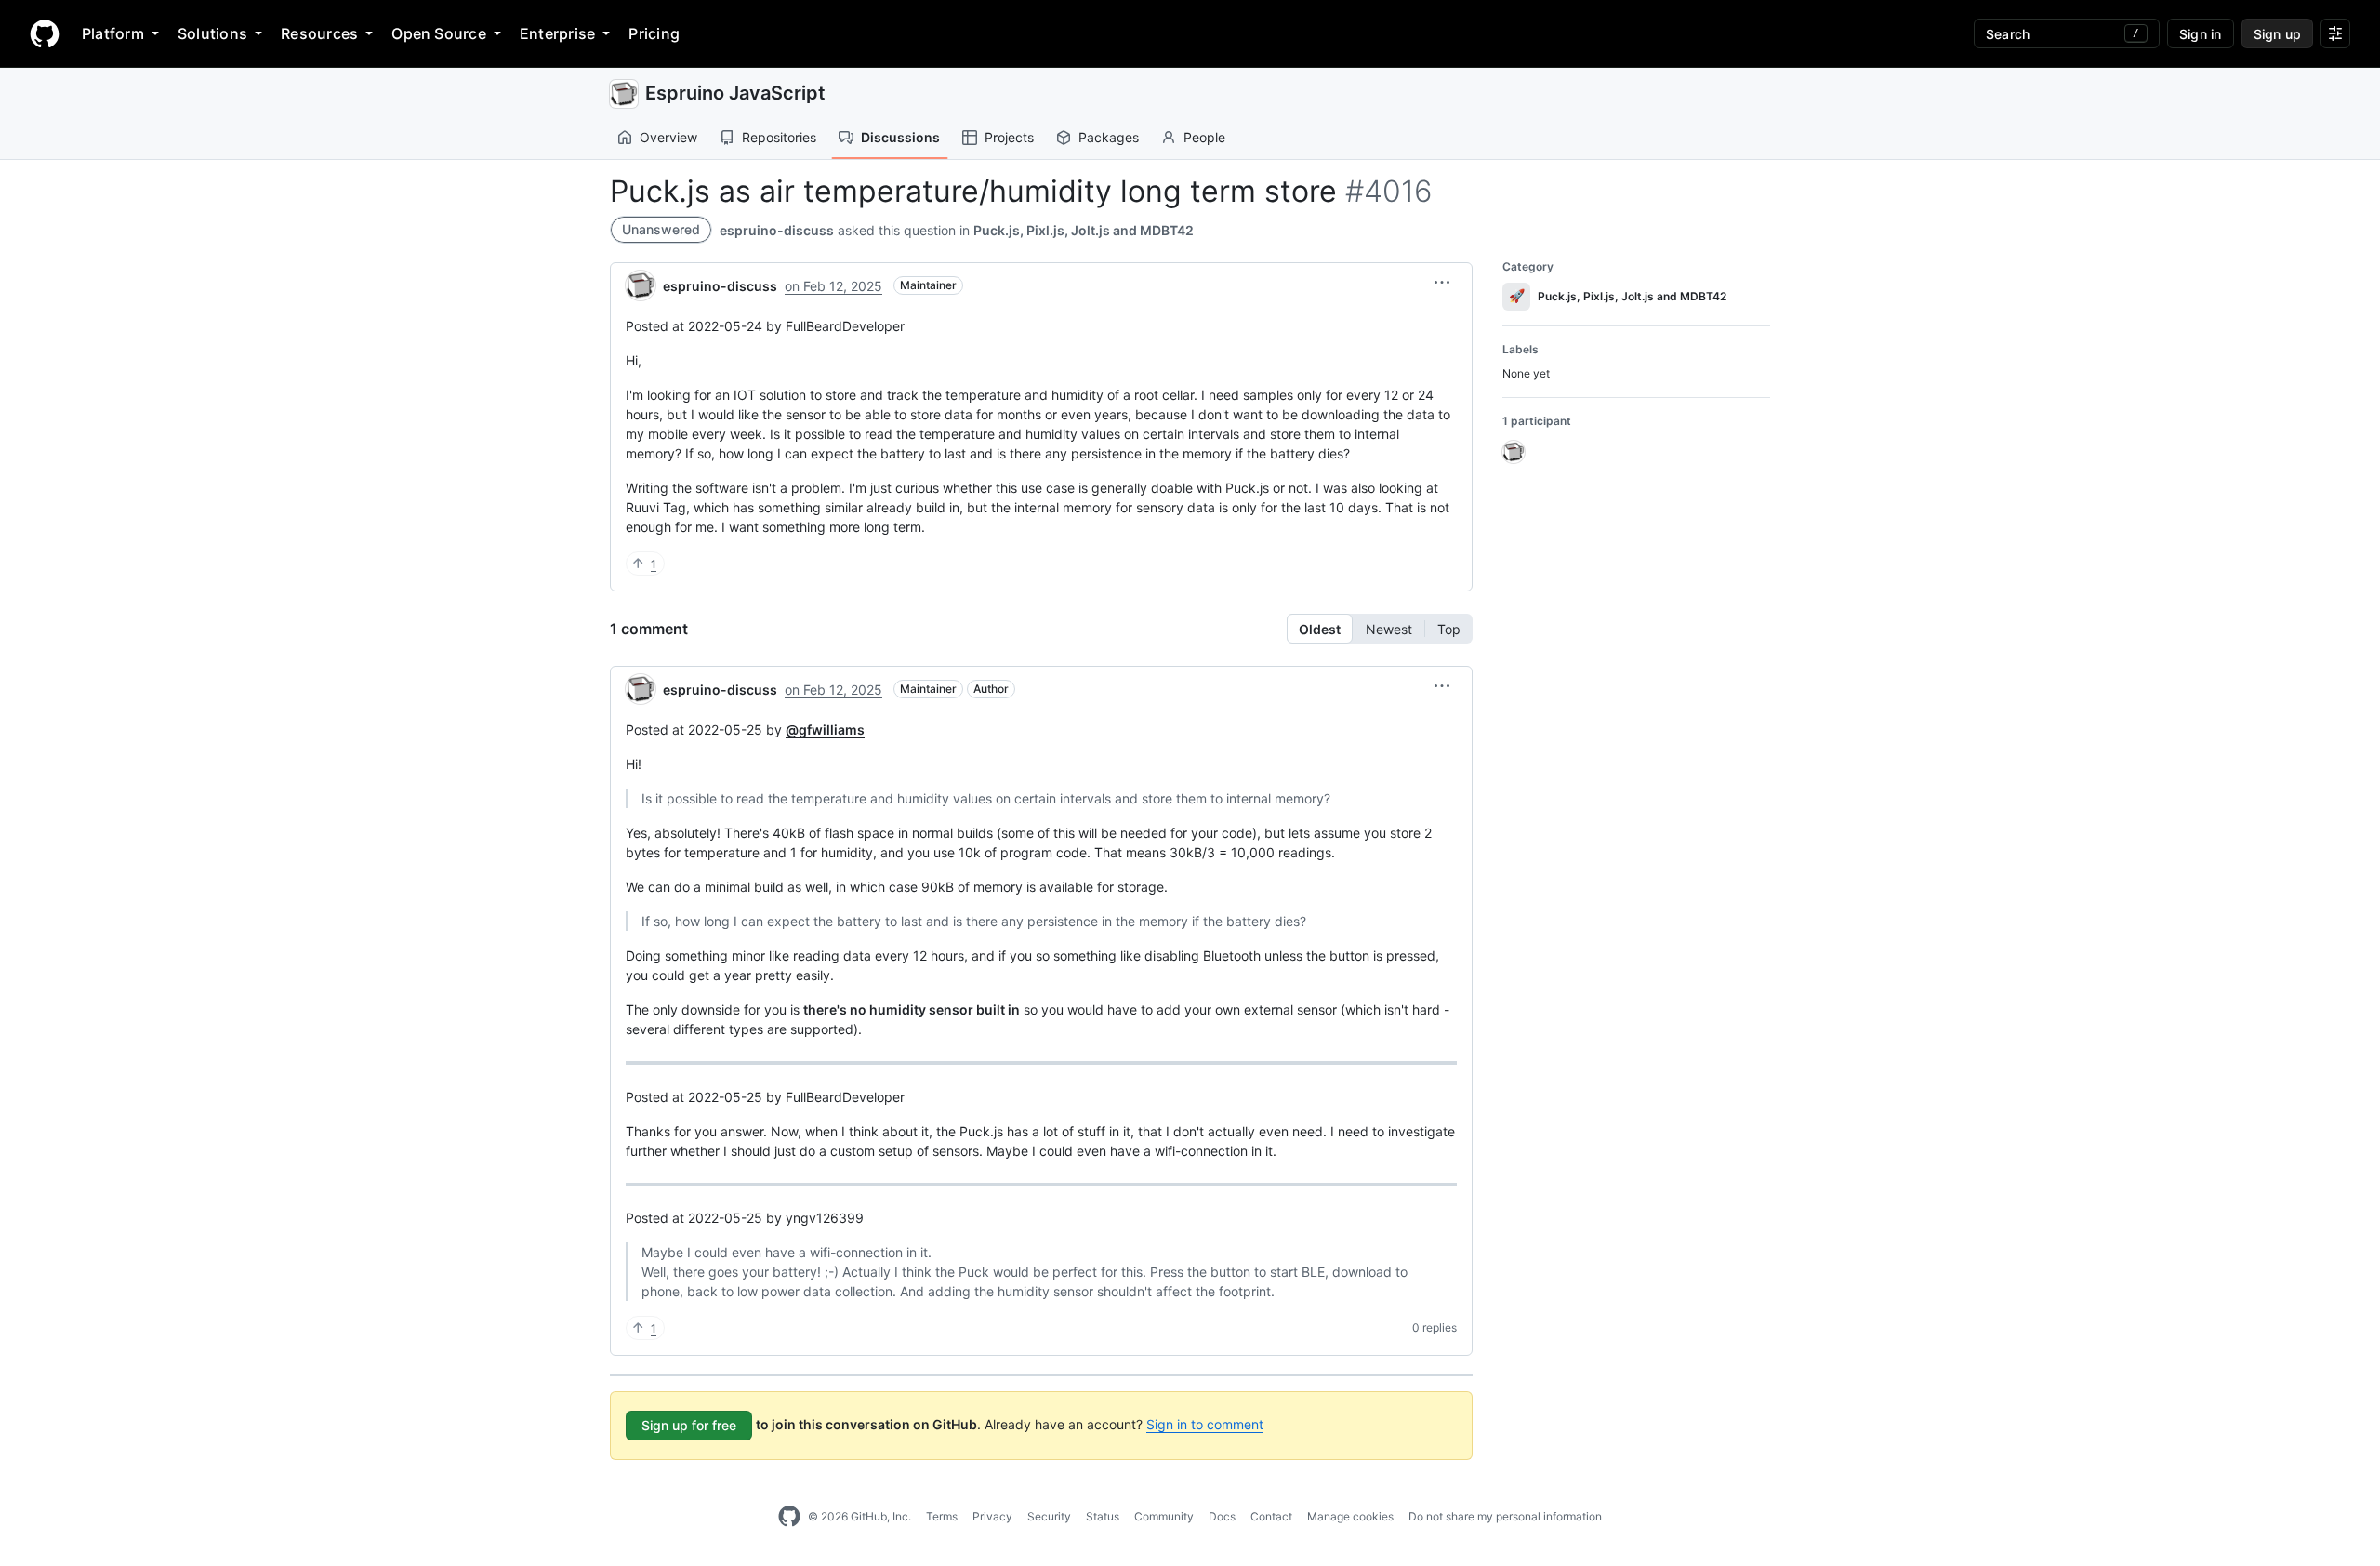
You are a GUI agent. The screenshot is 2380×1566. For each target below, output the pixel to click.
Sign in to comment (1205, 1424)
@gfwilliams (825, 730)
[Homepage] (45, 33)
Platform (113, 33)
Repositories (779, 137)
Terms (942, 1516)
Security (1049, 1516)
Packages (1109, 137)
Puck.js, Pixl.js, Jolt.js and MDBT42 (1084, 230)
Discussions (900, 137)
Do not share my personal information (1505, 1516)
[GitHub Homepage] (789, 1517)
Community (1164, 1516)
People (1204, 137)
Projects (1009, 137)
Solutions (212, 33)
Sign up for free (689, 1425)
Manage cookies (1350, 1516)
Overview (668, 137)
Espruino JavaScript (735, 93)
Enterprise (557, 33)
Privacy (992, 1516)
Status (1103, 1516)
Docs (1222, 1516)
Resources (319, 33)
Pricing (654, 33)
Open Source (439, 33)
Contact (1271, 1516)
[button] (1442, 283)
